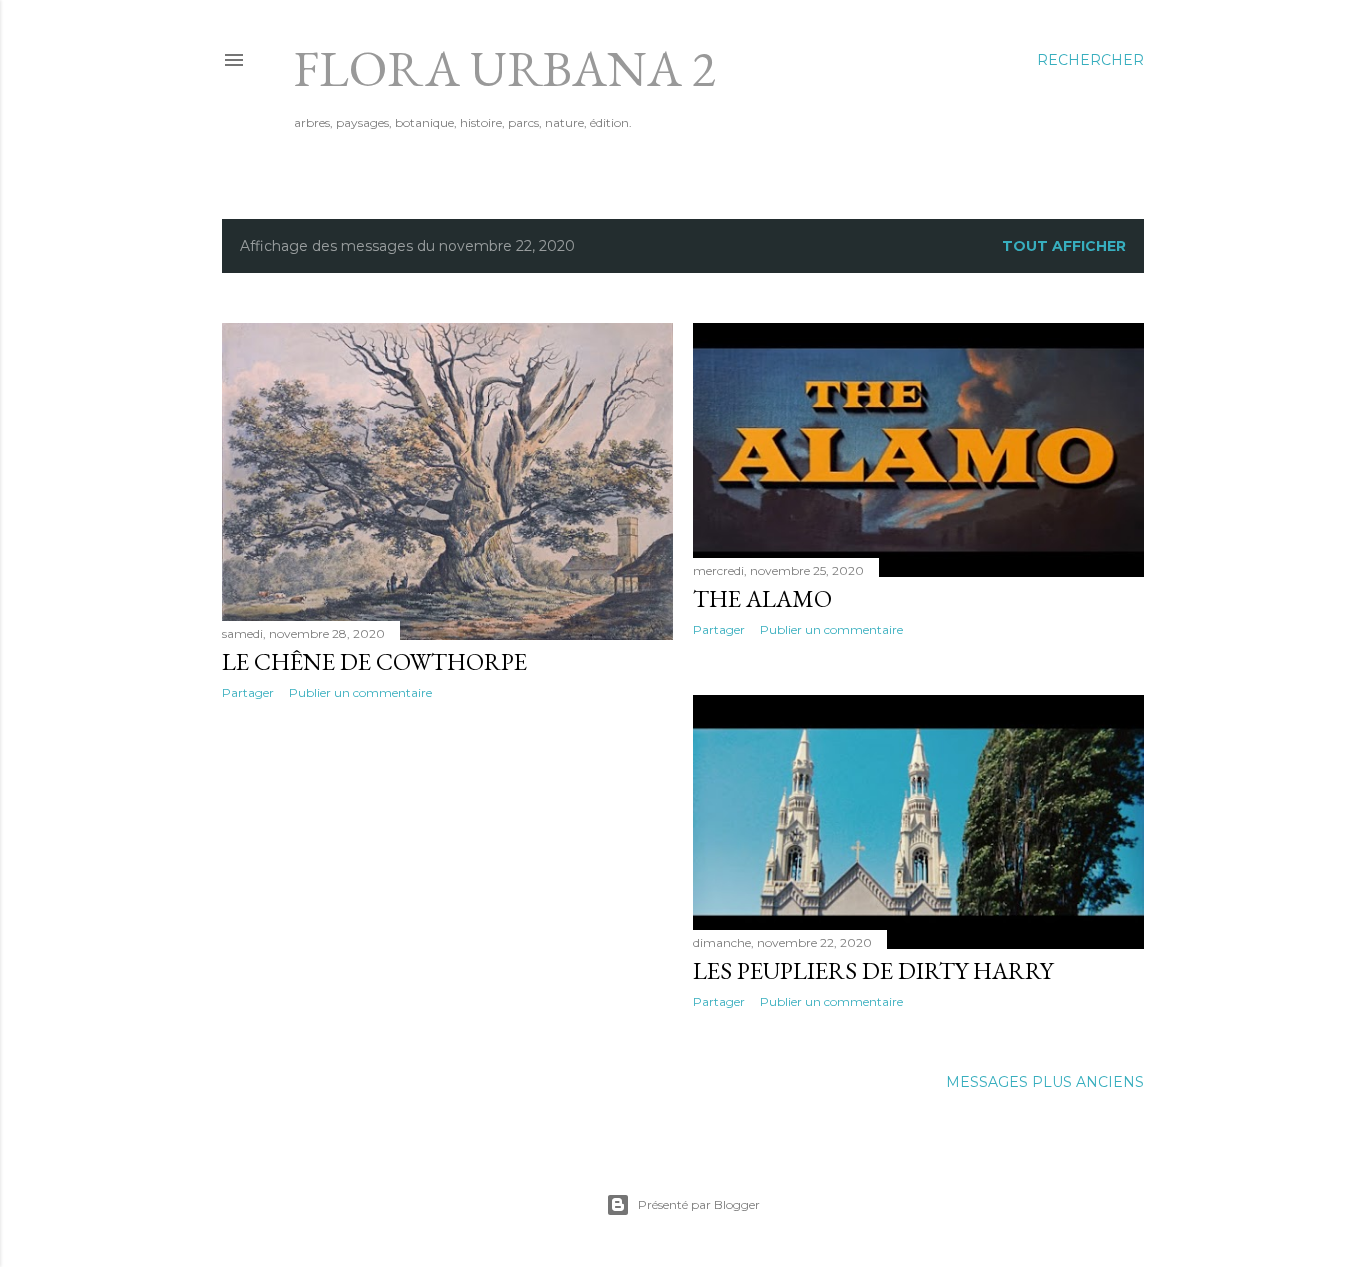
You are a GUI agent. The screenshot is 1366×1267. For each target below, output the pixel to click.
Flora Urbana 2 (505, 68)
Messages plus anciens (1045, 1082)
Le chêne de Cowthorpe (374, 661)
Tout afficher (1064, 246)
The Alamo (762, 598)
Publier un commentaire (360, 692)
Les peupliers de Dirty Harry (873, 970)
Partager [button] (248, 692)
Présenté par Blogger (699, 1204)
